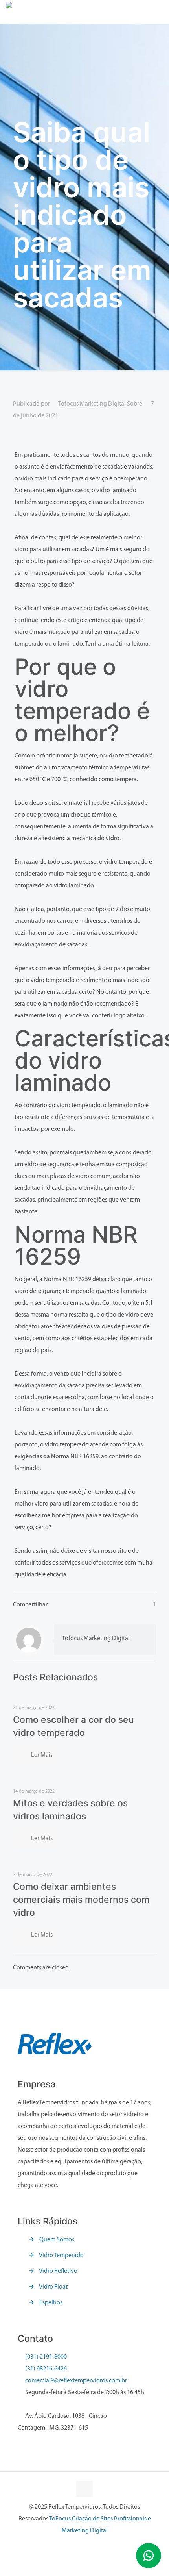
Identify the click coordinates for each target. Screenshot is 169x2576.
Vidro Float (53, 2287)
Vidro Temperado (61, 2256)
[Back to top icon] (84, 2489)
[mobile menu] (158, 12)
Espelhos (51, 2303)
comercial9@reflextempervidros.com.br (75, 2381)
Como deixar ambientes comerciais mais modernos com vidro (81, 1900)
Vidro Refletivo (58, 2271)
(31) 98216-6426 (46, 2369)
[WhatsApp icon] (85, 2547)
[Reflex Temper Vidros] (80, 12)
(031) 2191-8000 (46, 2357)
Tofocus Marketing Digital (92, 404)
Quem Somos (57, 2240)
